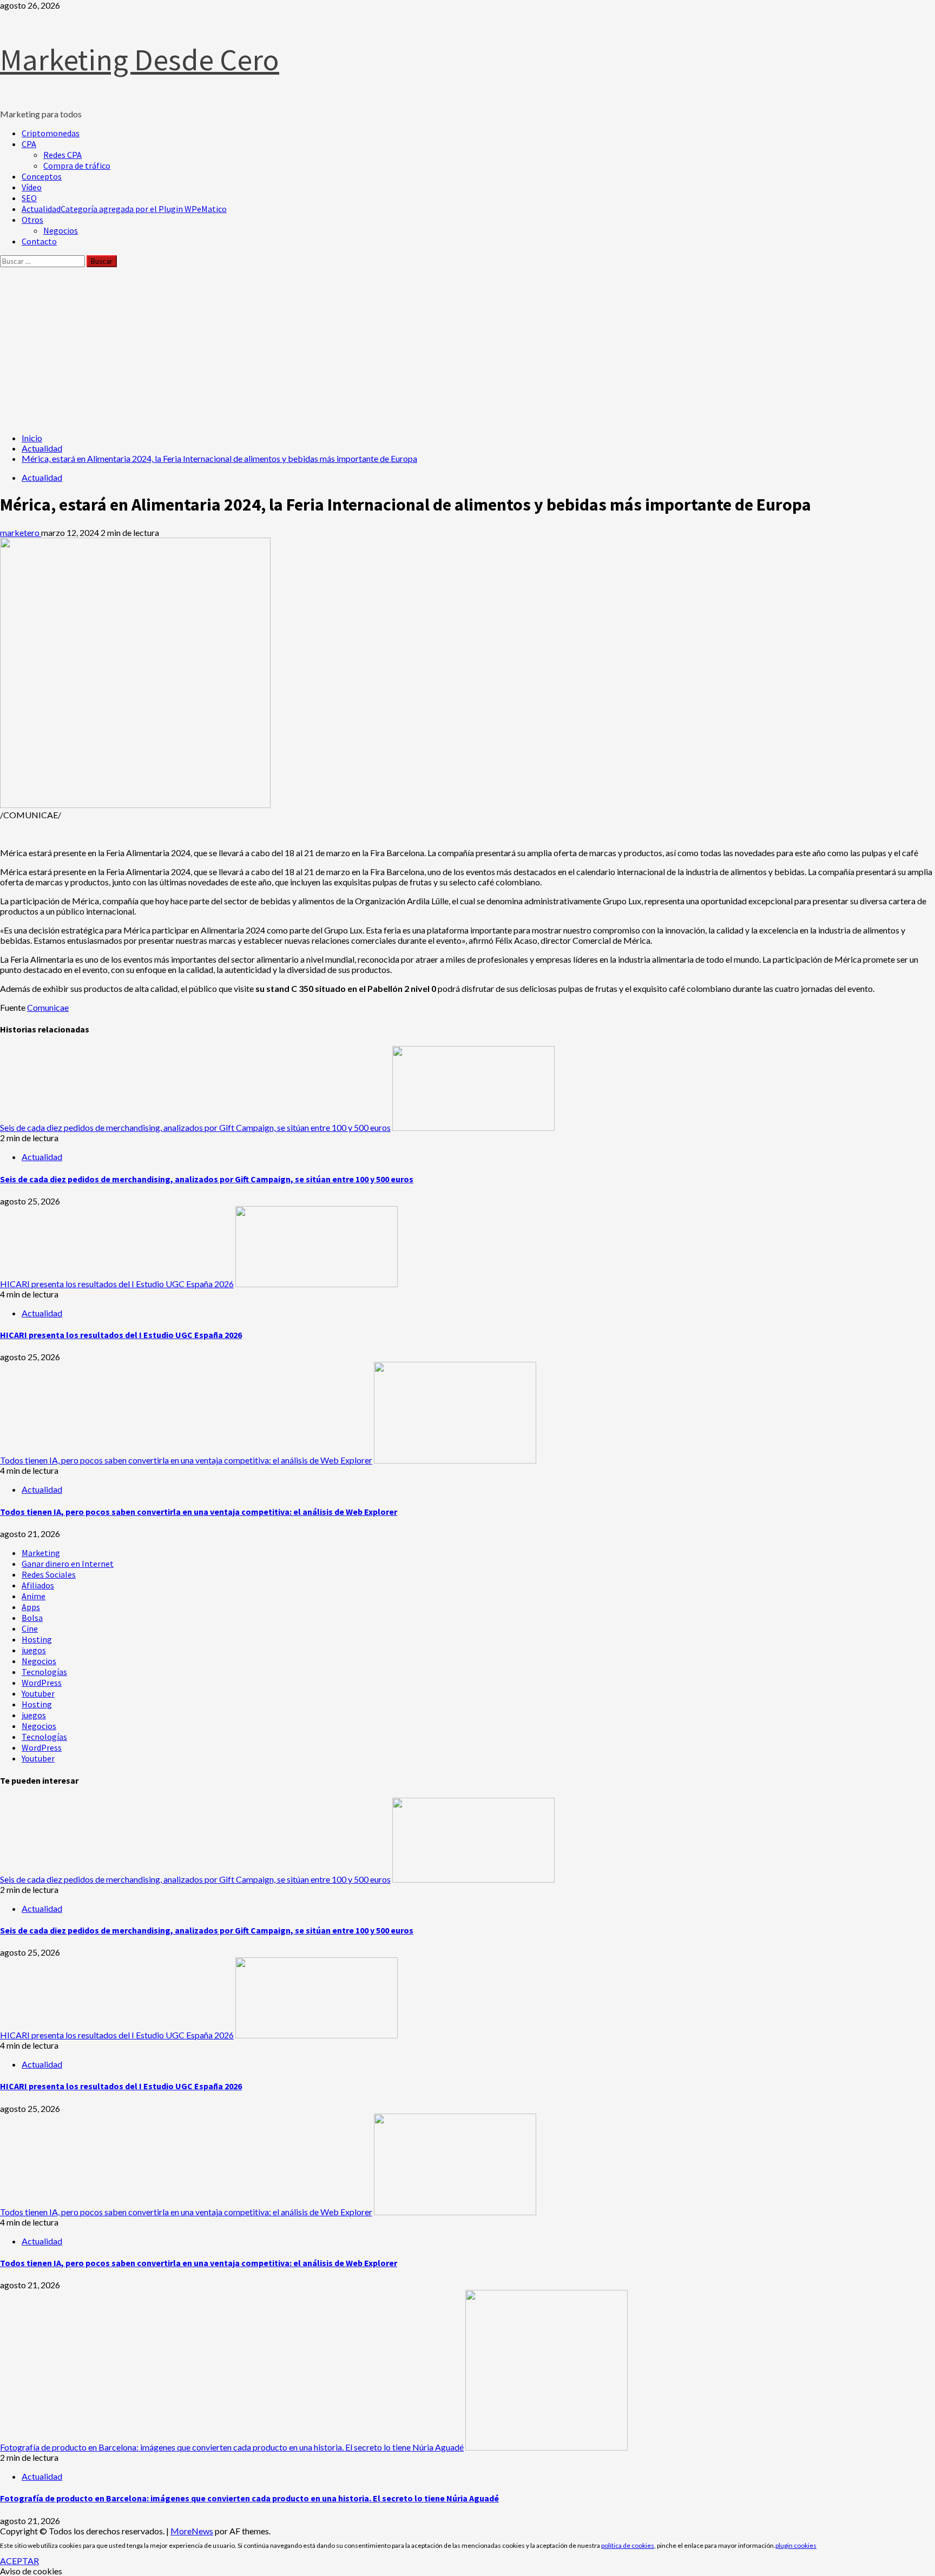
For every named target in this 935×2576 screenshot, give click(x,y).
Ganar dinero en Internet (68, 1564)
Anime (34, 1596)
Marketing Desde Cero (140, 59)
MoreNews (192, 2531)
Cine (30, 1628)
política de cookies (628, 2545)
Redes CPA (62, 155)
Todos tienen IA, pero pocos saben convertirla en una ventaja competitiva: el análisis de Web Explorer (186, 1460)
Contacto (39, 241)
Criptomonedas (51, 133)
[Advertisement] (467, 348)
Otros (32, 220)
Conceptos (42, 176)
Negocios (61, 230)
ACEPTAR (19, 2561)
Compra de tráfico (77, 165)
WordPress (42, 1683)
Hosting (37, 1639)
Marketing (41, 1553)
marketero (21, 532)
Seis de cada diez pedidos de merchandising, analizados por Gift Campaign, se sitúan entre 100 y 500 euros (195, 1127)
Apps (31, 1607)
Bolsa (32, 1618)
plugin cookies (796, 2545)
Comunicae (48, 1007)
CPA (29, 144)
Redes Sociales (49, 1574)
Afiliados (38, 1585)
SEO (29, 198)
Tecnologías (44, 1672)
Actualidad (124, 209)
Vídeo (32, 187)
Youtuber (38, 1693)
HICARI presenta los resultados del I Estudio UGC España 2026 (117, 1284)
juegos (34, 1650)
